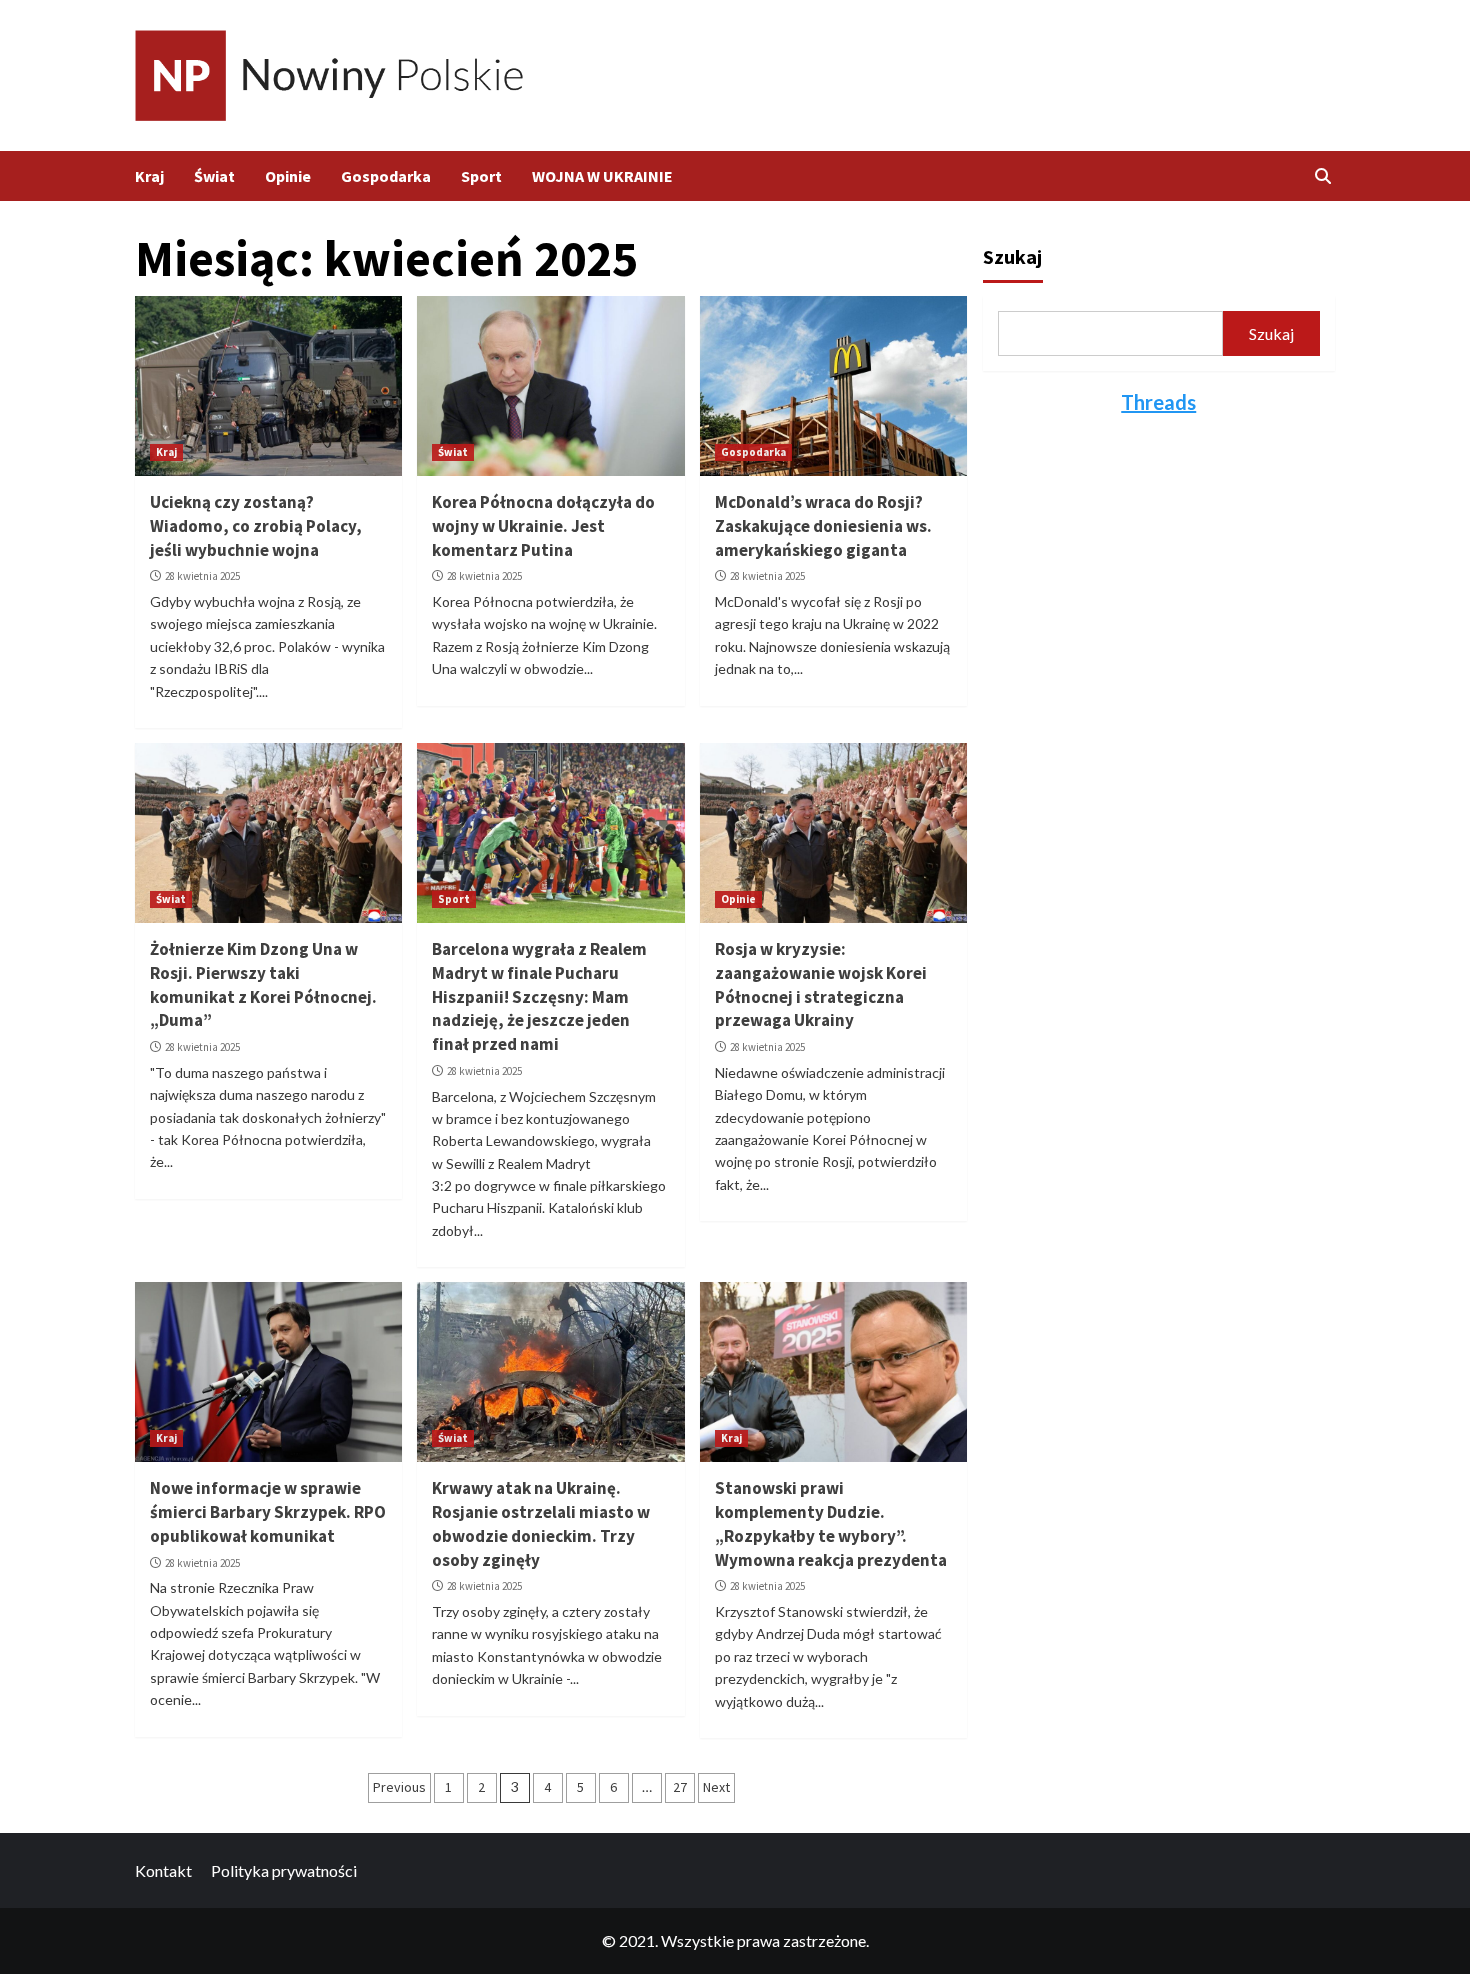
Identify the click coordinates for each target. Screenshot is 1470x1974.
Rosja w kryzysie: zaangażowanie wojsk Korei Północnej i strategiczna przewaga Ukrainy (821, 984)
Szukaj (1012, 256)
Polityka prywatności (284, 1870)
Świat (214, 176)
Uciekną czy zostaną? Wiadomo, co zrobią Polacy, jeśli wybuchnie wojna (256, 526)
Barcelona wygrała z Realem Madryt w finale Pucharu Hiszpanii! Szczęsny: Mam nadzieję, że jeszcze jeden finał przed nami (539, 996)
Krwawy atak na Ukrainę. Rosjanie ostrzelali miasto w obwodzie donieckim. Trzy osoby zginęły (541, 1523)
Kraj (149, 176)
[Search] (1322, 176)
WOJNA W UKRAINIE (602, 176)
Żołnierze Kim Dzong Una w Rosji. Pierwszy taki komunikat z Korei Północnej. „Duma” (263, 984)
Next (716, 1787)
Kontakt (163, 1870)
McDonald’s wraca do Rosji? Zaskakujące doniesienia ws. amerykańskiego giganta (823, 526)
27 (680, 1787)
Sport (481, 176)
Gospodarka (386, 176)
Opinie (288, 176)
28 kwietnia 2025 (202, 576)
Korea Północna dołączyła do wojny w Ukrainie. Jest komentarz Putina (543, 526)
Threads (1158, 402)
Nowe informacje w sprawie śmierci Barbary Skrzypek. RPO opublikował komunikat (268, 1512)
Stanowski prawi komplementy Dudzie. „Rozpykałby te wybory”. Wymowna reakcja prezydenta (831, 1523)
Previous (399, 1787)
